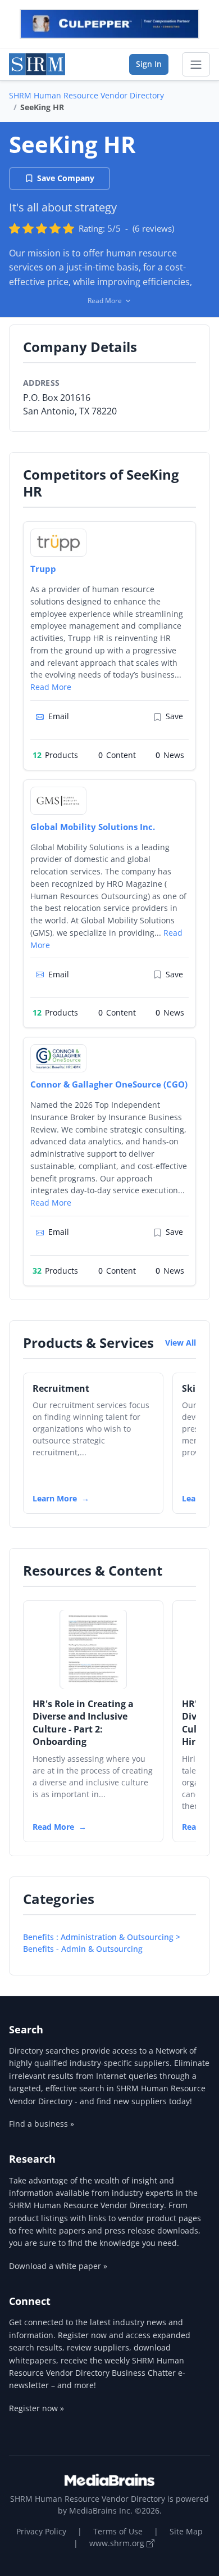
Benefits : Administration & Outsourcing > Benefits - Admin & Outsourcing (102, 1943)
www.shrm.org (118, 2543)
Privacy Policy (41, 2531)
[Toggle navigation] (196, 65)
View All (181, 1343)
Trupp (43, 569)
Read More (51, 687)
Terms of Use (118, 2531)
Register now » (36, 2408)
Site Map (186, 2531)
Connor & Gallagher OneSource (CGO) (109, 1084)
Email (59, 716)
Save (174, 716)
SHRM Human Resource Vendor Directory (86, 95)
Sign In (149, 64)
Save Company (66, 178)
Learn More (55, 1498)
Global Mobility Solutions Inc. (93, 827)
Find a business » (42, 2124)
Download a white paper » (58, 2266)
